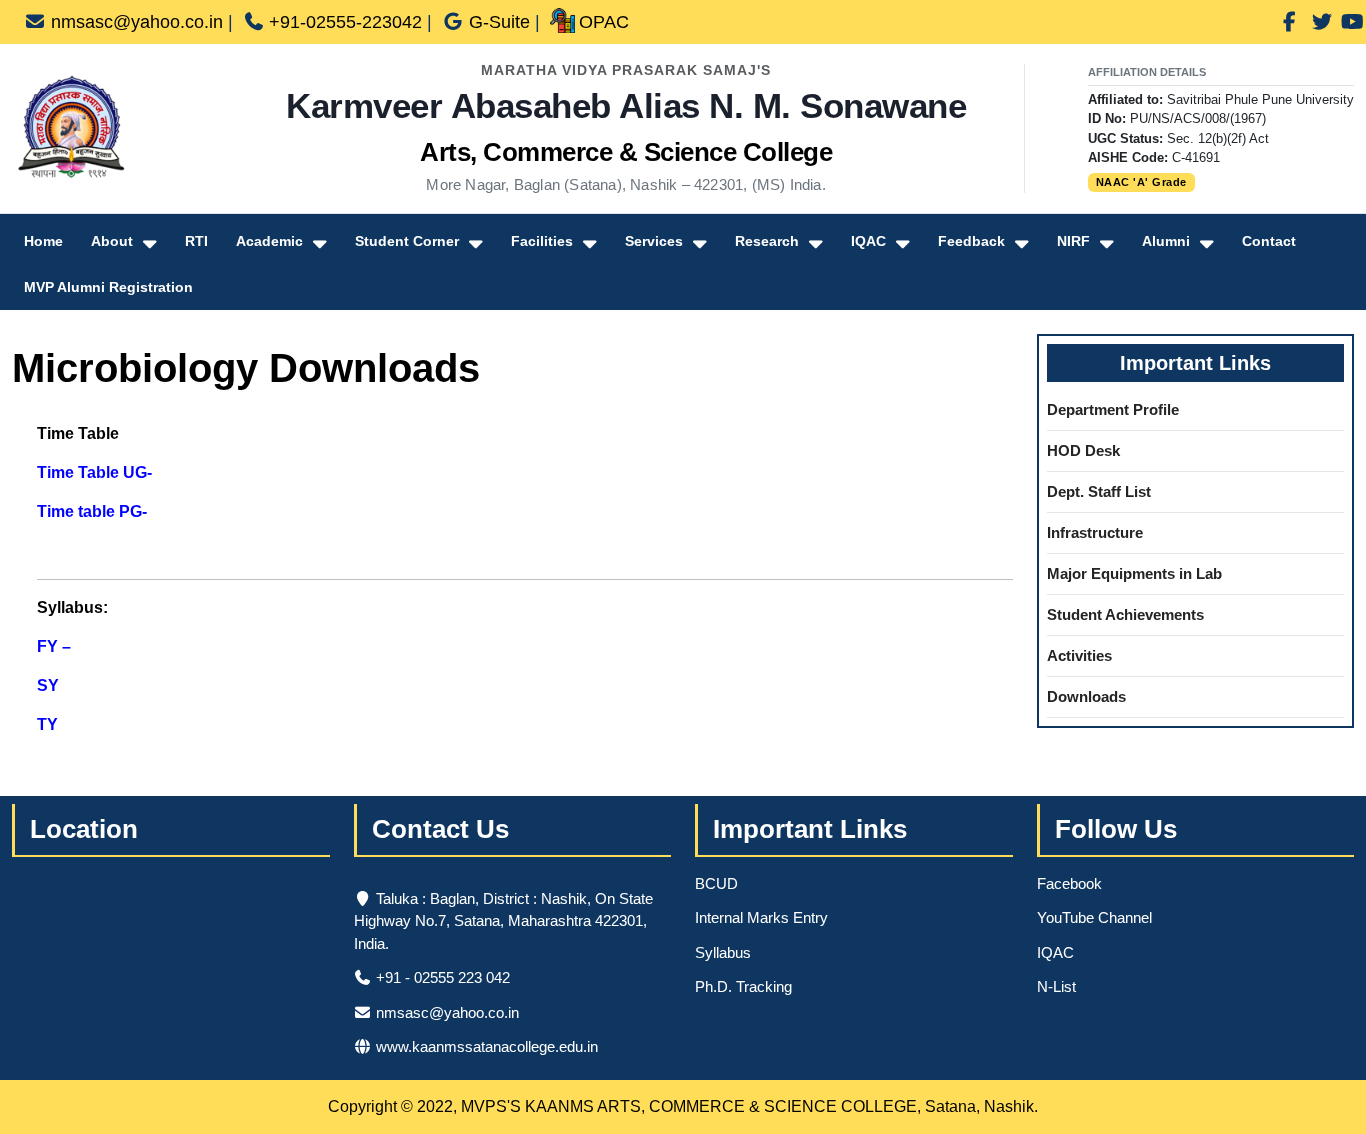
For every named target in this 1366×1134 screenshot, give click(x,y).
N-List (1056, 986)
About (112, 241)
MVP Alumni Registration (108, 287)
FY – (54, 646)
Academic (269, 241)
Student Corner (407, 241)
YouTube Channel (1094, 917)
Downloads (1086, 696)
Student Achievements (1125, 614)
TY (47, 724)
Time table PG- (92, 511)
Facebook (1069, 883)
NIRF (1073, 241)
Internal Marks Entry (761, 917)
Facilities (542, 241)
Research (767, 241)
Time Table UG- (94, 472)
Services (654, 241)
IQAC (868, 241)
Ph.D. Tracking (743, 986)
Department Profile (1113, 409)
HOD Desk (1083, 450)
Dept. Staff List (1099, 491)
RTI (196, 241)
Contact (1269, 241)
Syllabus (723, 952)
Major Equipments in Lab (1134, 573)
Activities (1079, 655)
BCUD (716, 883)
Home (43, 241)
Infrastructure (1095, 532)
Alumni (1166, 241)
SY (48, 685)
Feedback (971, 241)
